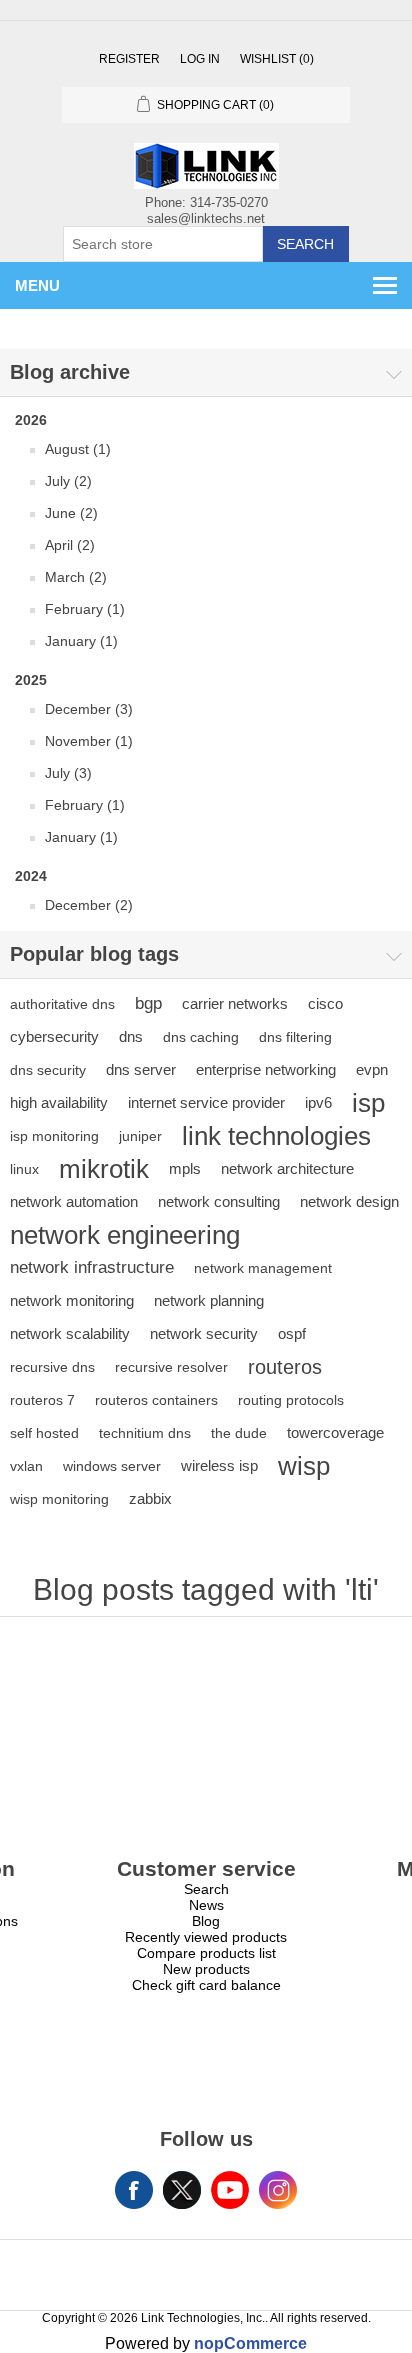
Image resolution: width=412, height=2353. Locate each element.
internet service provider (206, 1102)
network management (263, 1268)
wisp (304, 1466)
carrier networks (235, 1003)
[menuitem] (206, 1889)
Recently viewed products (206, 1937)
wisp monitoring (59, 1499)
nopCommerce (250, 2343)
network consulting (219, 1201)
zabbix (150, 1498)
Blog (206, 1921)
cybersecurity (54, 1036)
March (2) (76, 577)
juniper (140, 1136)
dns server (141, 1069)
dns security (48, 1070)
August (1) (78, 449)
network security (204, 1333)
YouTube (230, 2190)
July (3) (68, 773)
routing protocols (291, 1400)
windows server (112, 1466)
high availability (59, 1102)
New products (206, 1969)
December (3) (89, 709)
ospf (292, 1333)
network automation (74, 1201)
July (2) (68, 481)
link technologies (276, 1136)
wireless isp (219, 1465)
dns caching (201, 1037)
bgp (148, 1003)
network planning (209, 1300)
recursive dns (52, 1367)
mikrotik (104, 1169)
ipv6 (318, 1102)
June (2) (71, 513)
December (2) (89, 905)
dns (131, 1036)
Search (305, 244)
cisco (325, 1003)
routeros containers (156, 1400)
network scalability (70, 1333)
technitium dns (145, 1433)
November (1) (89, 741)
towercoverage (335, 1432)
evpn (372, 1069)
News (206, 1905)
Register (129, 59)
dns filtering (295, 1037)
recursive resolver (171, 1367)
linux (24, 1169)
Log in (200, 59)
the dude (239, 1433)
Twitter (182, 2190)
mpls (185, 1168)
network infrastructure (92, 1267)
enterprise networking (266, 1069)
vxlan (26, 1466)
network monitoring (72, 1300)
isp (368, 1103)
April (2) (70, 545)
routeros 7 (42, 1400)
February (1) (85, 609)
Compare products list (206, 1953)
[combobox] (163, 244)
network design (349, 1201)
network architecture (287, 1168)
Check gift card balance (206, 1985)
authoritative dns (62, 1004)
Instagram (278, 2190)
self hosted (44, 1433)
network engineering (125, 1235)
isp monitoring (54, 1136)
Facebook (134, 2190)
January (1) (81, 641)
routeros (285, 1367)
